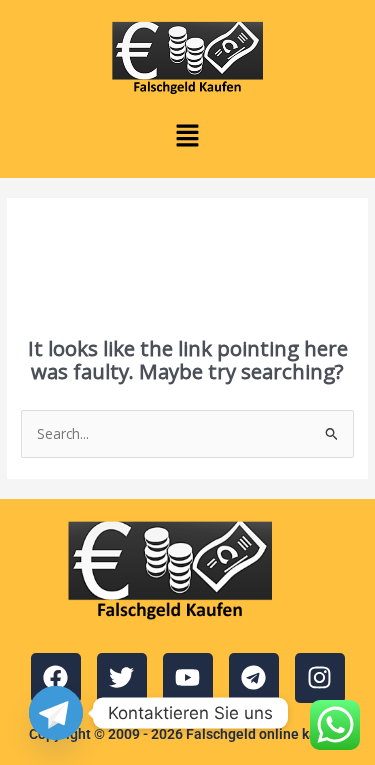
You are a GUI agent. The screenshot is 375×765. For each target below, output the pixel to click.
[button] (187, 136)
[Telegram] (56, 713)
